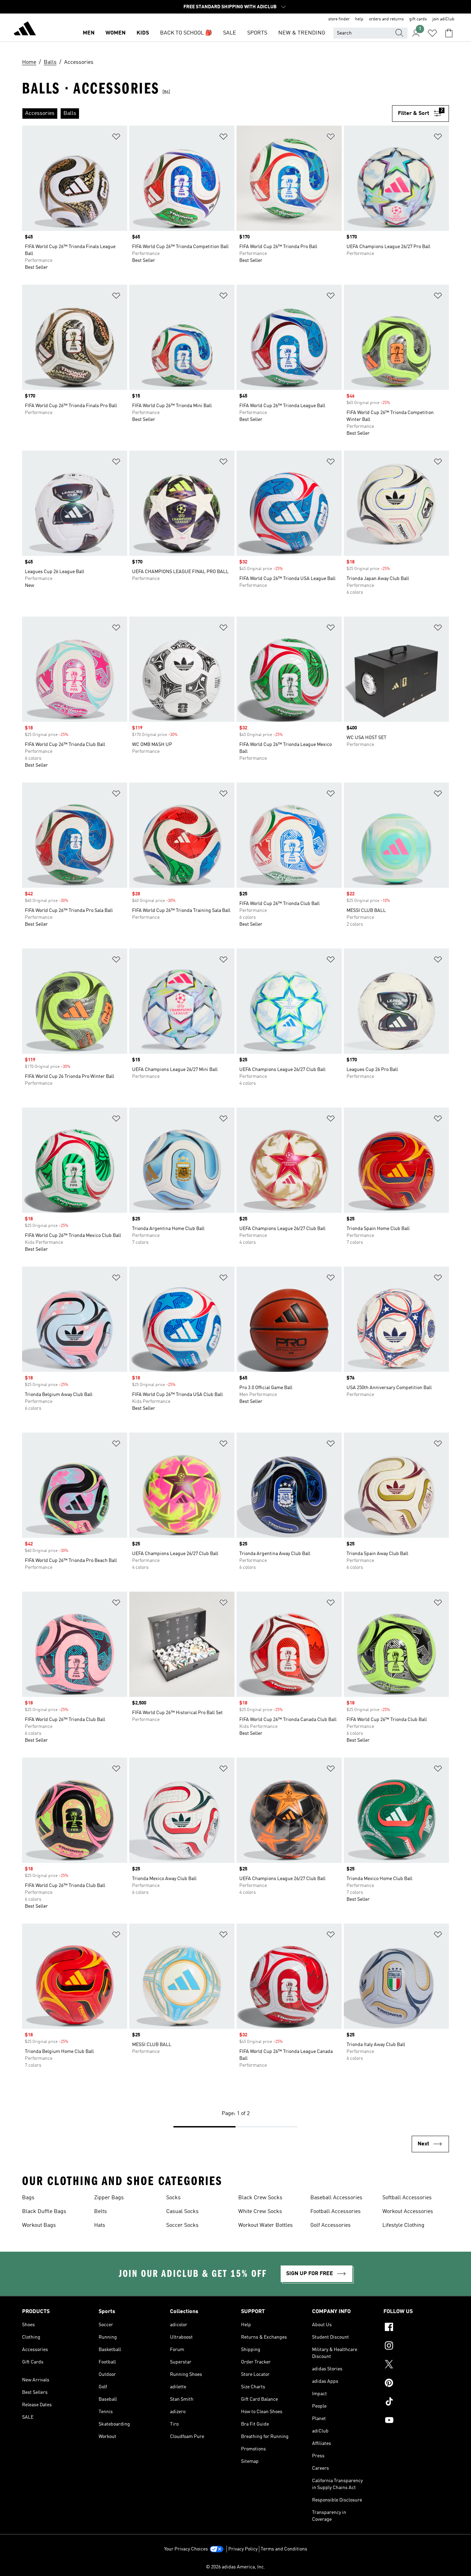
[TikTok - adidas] (416, 2402)
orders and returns (386, 19)
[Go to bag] (449, 33)
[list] (207, 114)
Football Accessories (335, 2212)
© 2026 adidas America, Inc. (235, 2567)
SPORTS (257, 33)
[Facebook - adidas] (416, 2328)
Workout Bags (39, 2225)
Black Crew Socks (260, 2198)
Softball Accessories (407, 2198)
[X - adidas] (416, 2365)
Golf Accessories (330, 2225)
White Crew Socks (260, 2212)
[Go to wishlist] (432, 33)
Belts (101, 2212)
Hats (100, 2225)
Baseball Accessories (336, 2198)
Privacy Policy (243, 2549)
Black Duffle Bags (44, 2212)
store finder (339, 19)
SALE (230, 33)
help (359, 19)
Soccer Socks (182, 2225)
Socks (173, 2198)
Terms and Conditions (284, 2549)
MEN (89, 33)
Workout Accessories (408, 2212)
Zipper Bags (109, 2198)
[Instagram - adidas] (416, 2347)
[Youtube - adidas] (416, 2421)
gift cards (418, 19)
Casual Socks (182, 2212)
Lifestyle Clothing (403, 2225)
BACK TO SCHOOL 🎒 (186, 33)
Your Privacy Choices (186, 2549)
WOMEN (116, 33)
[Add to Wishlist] (116, 138)
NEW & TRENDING (302, 33)
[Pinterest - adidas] (416, 2384)
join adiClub (443, 19)
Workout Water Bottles (265, 2225)
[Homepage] (25, 30)
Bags (28, 2198)
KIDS (143, 33)
